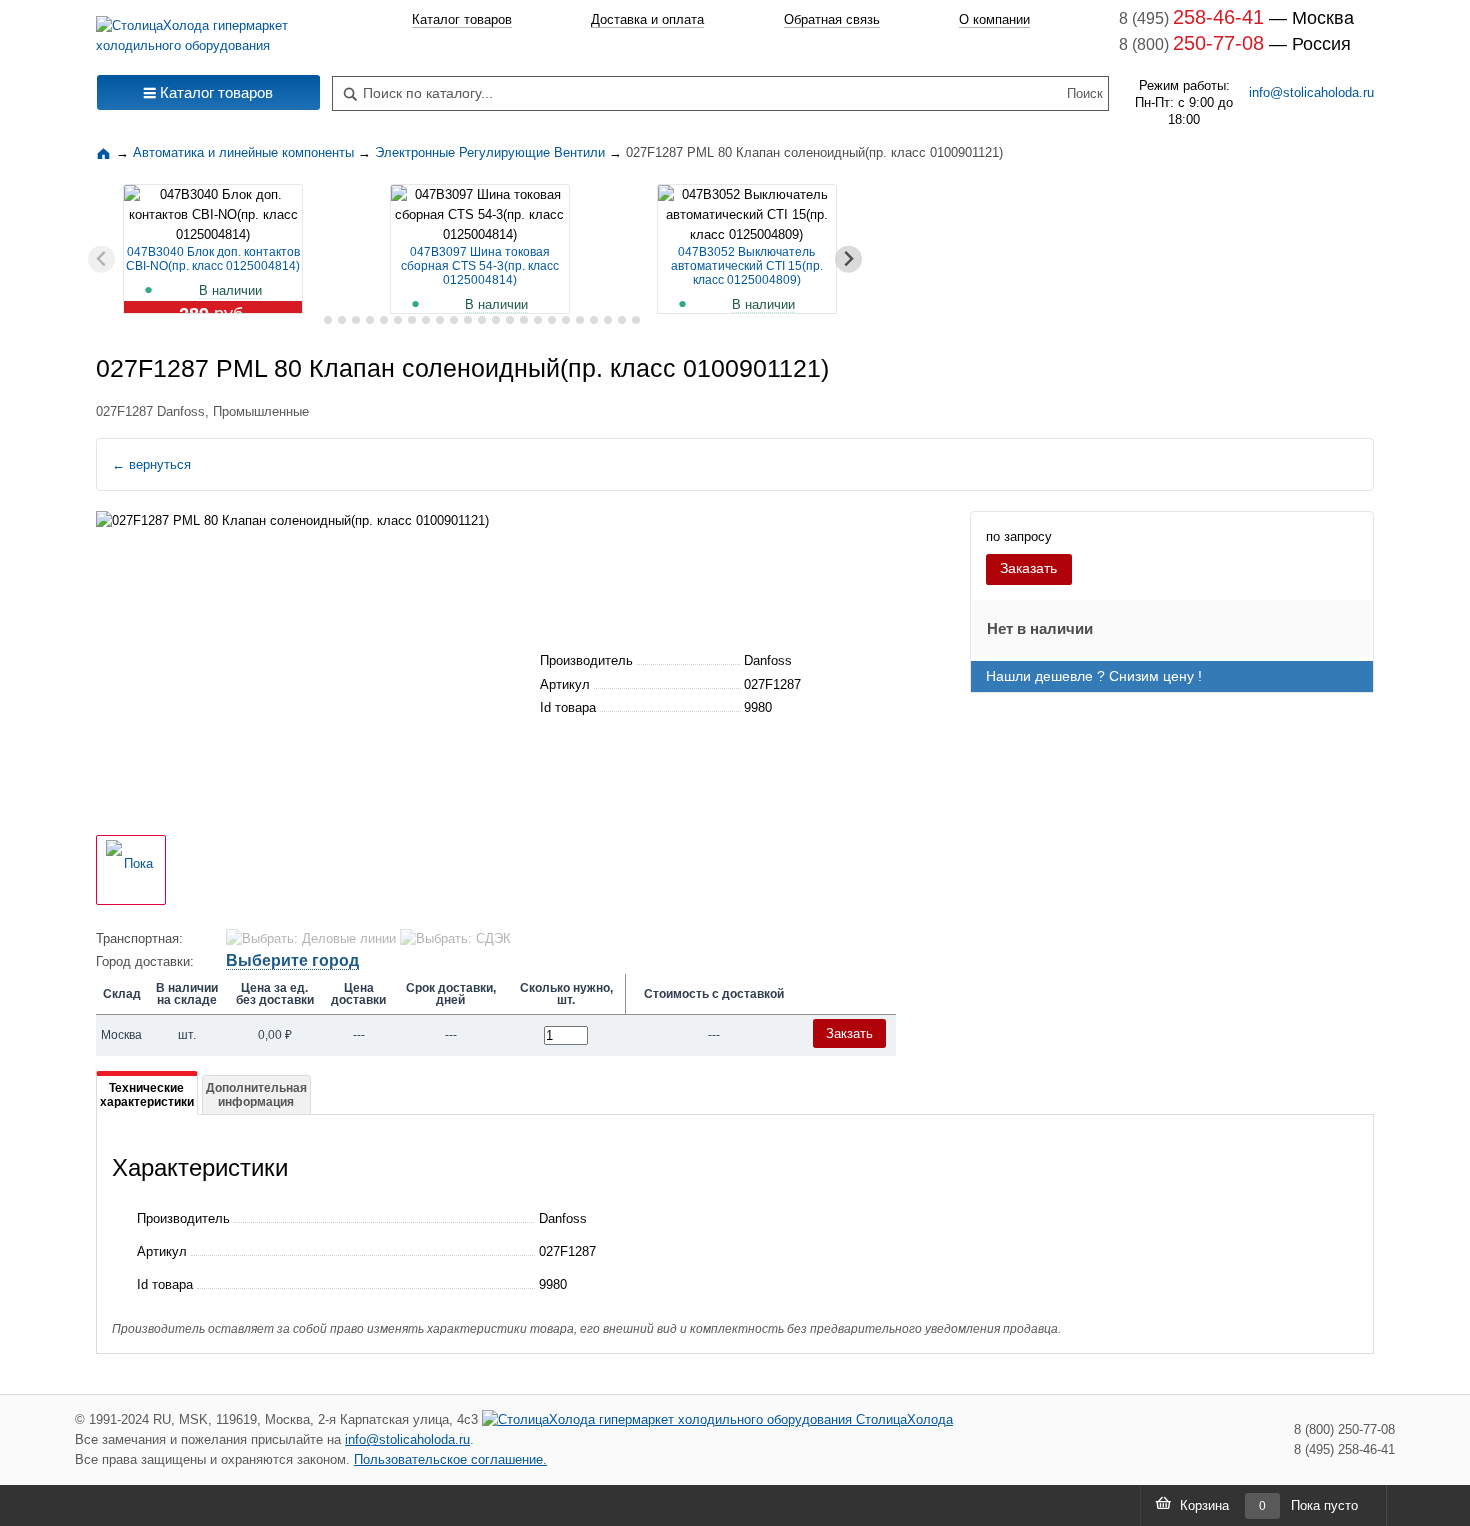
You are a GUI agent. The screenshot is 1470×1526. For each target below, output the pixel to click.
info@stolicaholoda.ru (1311, 92)
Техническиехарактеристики (147, 1095)
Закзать (849, 1033)
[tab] (313, 320)
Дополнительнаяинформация (256, 1095)
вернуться (151, 464)
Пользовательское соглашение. (450, 1459)
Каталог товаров (462, 19)
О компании (994, 19)
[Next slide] (848, 259)
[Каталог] (106, 152)
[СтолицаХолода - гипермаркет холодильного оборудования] (208, 30)
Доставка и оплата (647, 19)
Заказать (1028, 568)
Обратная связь (832, 19)
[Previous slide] (101, 259)
